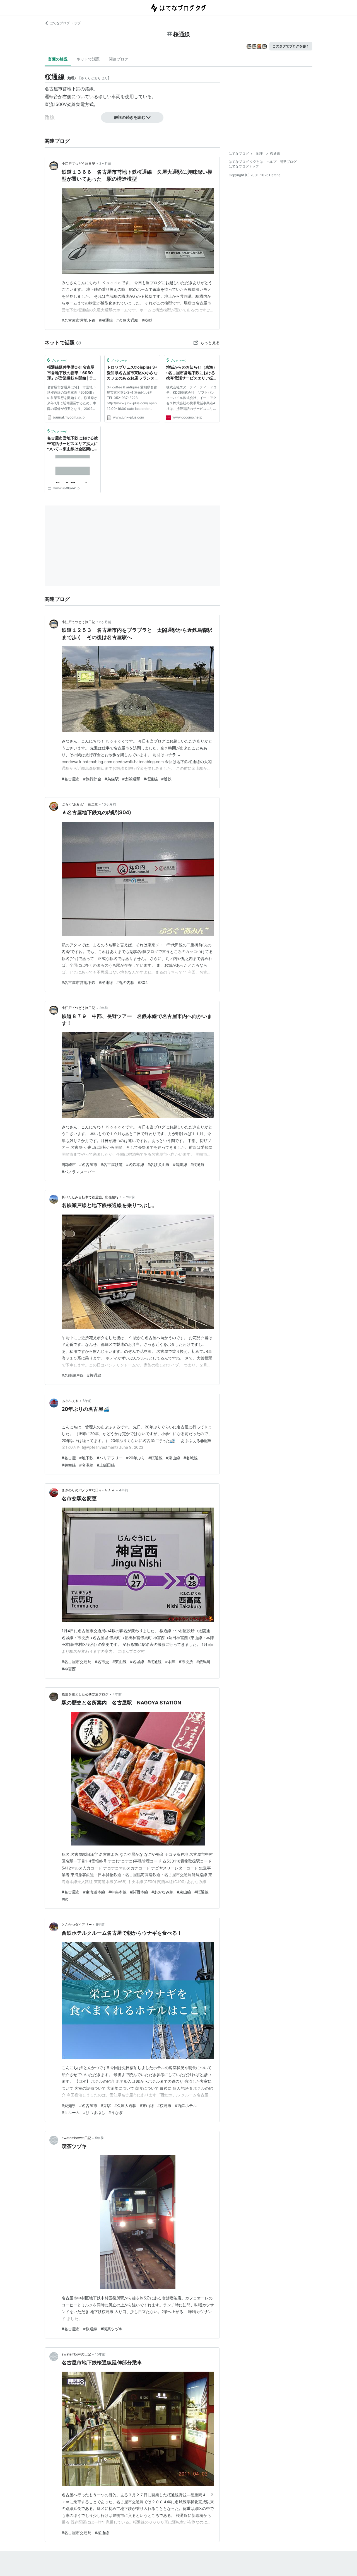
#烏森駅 (112, 779)
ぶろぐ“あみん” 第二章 (80, 804)
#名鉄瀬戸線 (73, 1375)
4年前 (124, 1490)
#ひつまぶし (94, 2112)
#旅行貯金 (92, 779)
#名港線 (86, 1465)
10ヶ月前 (109, 804)
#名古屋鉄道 (112, 1164)
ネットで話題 (88, 59)
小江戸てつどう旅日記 (78, 164)
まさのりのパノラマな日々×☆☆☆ (88, 1490)
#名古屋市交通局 (77, 1662)
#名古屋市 (71, 779)
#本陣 (170, 1662)
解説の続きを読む (130, 117)
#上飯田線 (106, 1465)
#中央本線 (118, 1892)
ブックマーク (57, 360)
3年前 (87, 1401)
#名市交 (102, 1662)
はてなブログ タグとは (246, 162)
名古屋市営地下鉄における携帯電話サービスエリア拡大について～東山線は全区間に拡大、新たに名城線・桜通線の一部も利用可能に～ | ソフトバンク (73, 444)
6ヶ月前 (105, 622)
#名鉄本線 (135, 1164)
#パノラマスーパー (79, 1172)
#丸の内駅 (125, 982)
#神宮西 (69, 1669)
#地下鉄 (86, 1458)
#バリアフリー (110, 1458)
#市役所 (186, 1662)
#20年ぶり (136, 1458)
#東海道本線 (94, 1892)
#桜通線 (106, 320)
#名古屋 (69, 1458)
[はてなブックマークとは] (79, 343)
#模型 (147, 320)
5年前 (100, 1925)
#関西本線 (139, 1892)
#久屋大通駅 (127, 320)
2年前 (104, 1008)
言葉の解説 (58, 59)
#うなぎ (116, 2112)
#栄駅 (106, 2105)
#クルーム (71, 2112)
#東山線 (173, 1458)
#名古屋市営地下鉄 (79, 320)
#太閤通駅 (131, 779)
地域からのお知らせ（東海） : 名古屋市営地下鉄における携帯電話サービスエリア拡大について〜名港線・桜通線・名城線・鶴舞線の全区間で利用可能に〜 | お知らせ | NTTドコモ (192, 373)
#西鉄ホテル (186, 2105)
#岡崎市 (69, 1164)
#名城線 (191, 1458)
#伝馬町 (203, 1662)
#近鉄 (166, 779)
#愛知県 (69, 2105)
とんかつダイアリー (77, 1925)
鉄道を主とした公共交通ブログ (85, 1694)
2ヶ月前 (105, 164)
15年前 (100, 2354)
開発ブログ (288, 162)
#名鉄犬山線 (159, 1164)
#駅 (65, 1899)
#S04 (143, 982)
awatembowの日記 (76, 2138)
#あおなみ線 (162, 1892)
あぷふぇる (70, 1401)
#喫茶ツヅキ (112, 2329)
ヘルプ (271, 162)
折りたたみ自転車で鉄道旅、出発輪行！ (92, 1197)
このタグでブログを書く (291, 46)
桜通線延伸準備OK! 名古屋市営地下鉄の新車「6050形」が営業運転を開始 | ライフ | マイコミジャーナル (72, 373)
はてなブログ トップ (65, 23)
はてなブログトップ (244, 166)
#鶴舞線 (180, 1164)
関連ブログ (119, 59)
